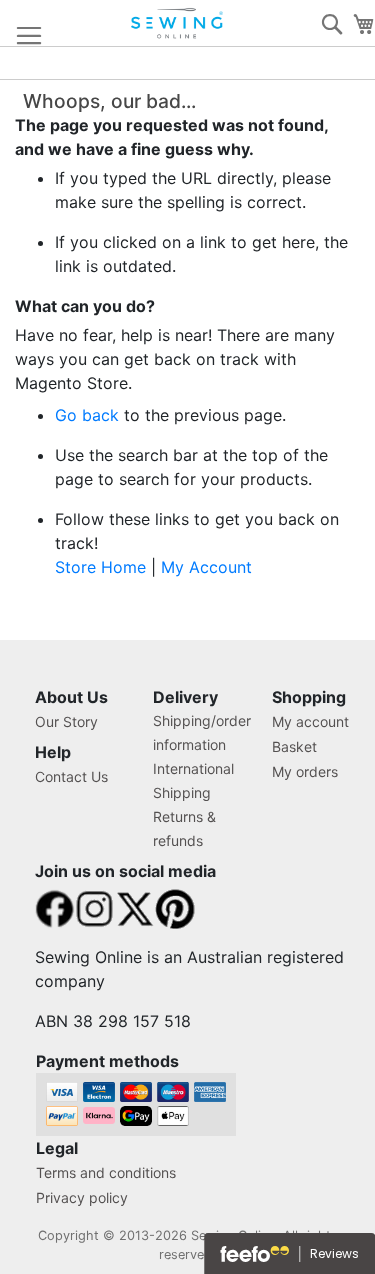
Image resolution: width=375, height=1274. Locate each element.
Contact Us (71, 776)
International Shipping (193, 780)
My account (310, 721)
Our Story (66, 721)
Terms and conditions (106, 1172)
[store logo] (178, 23)
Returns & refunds (184, 828)
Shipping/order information (202, 732)
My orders (305, 771)
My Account (206, 567)
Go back (87, 415)
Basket (294, 746)
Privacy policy (82, 1197)
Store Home (100, 567)
